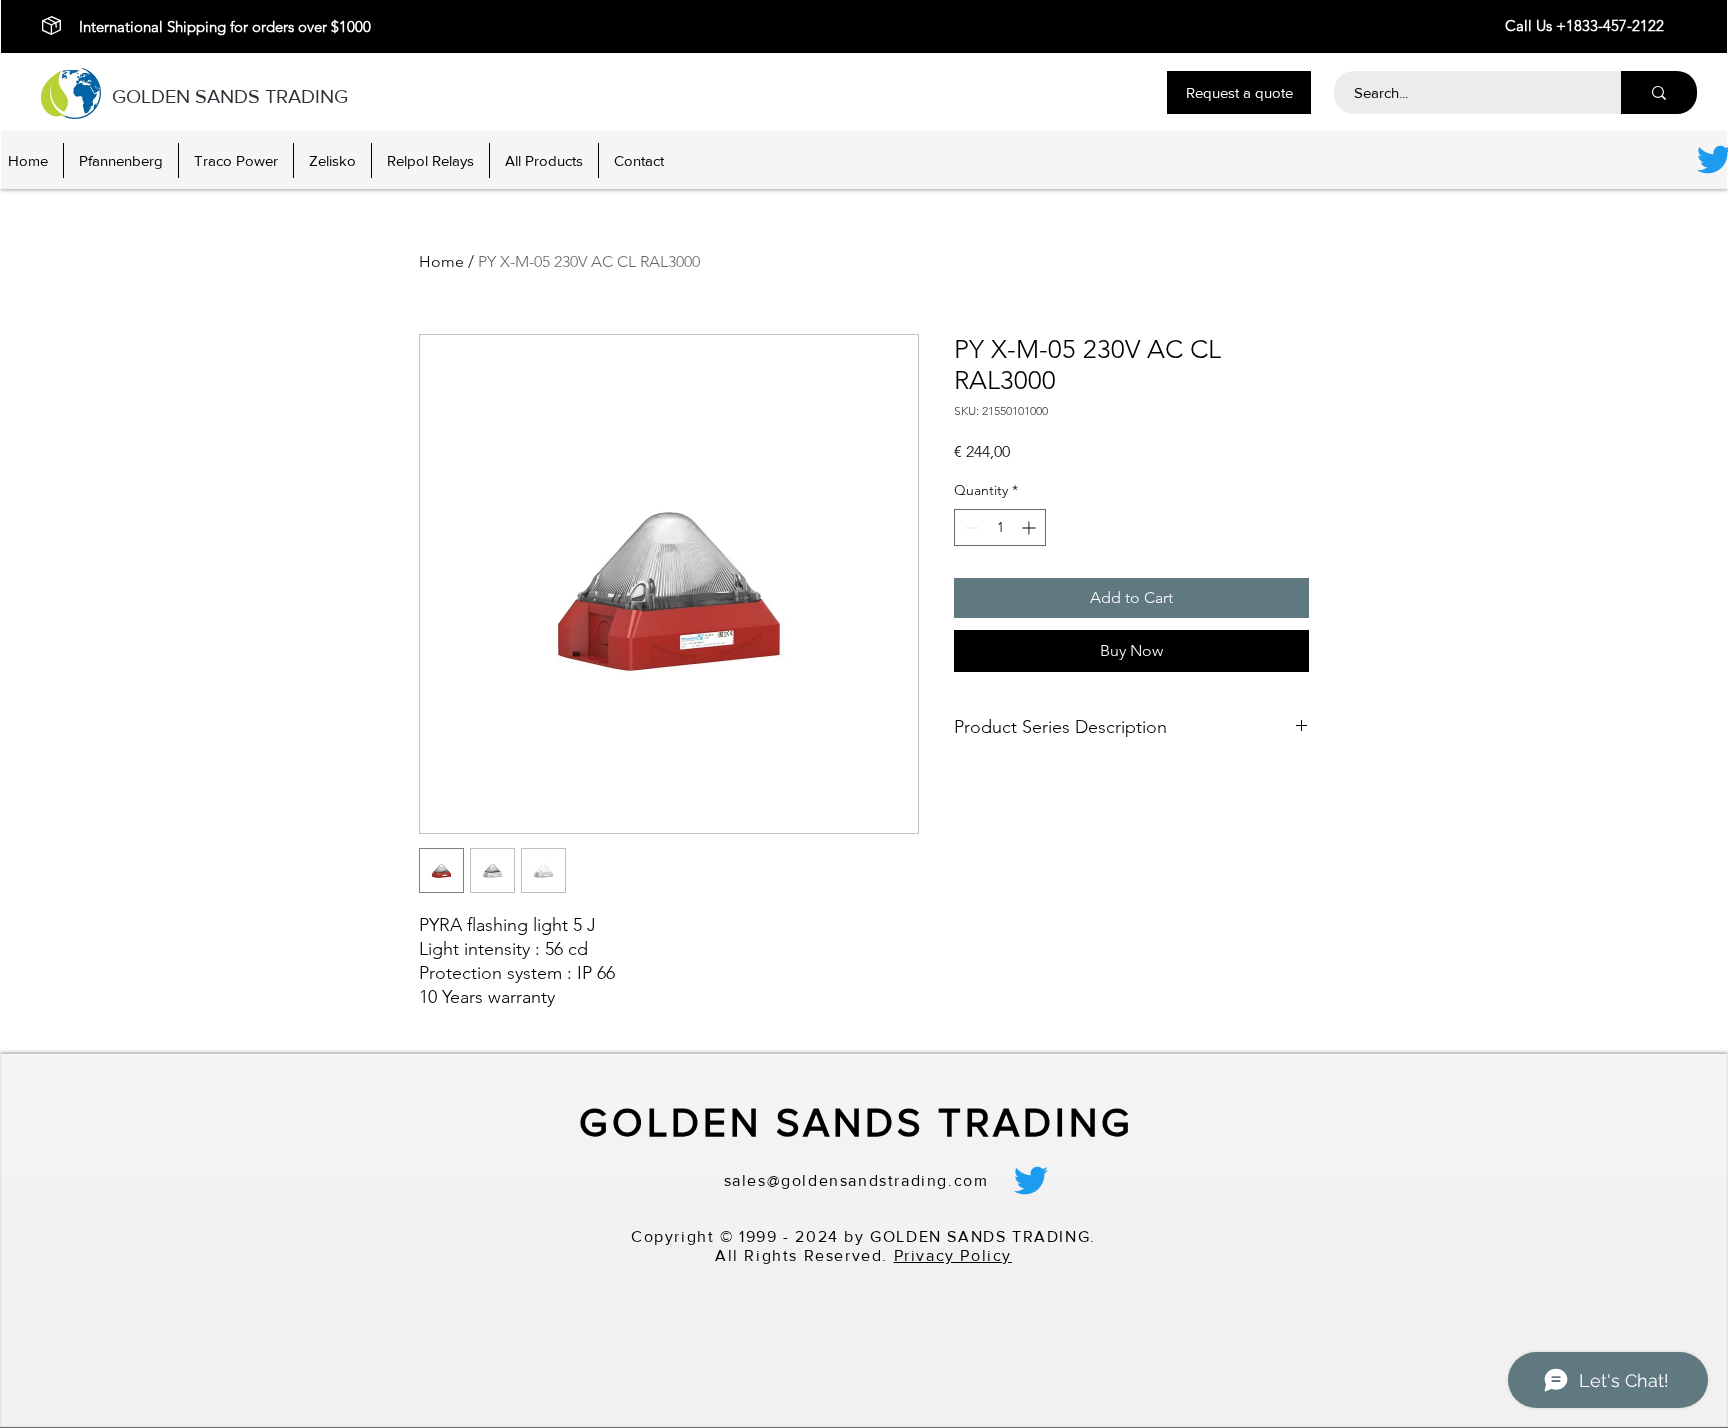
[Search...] (1659, 92)
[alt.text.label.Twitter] (1031, 1180)
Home (441, 261)
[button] (1239, 92)
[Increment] (1030, 527)
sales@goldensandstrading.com (856, 1180)
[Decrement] (969, 527)
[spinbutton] (1000, 527)
